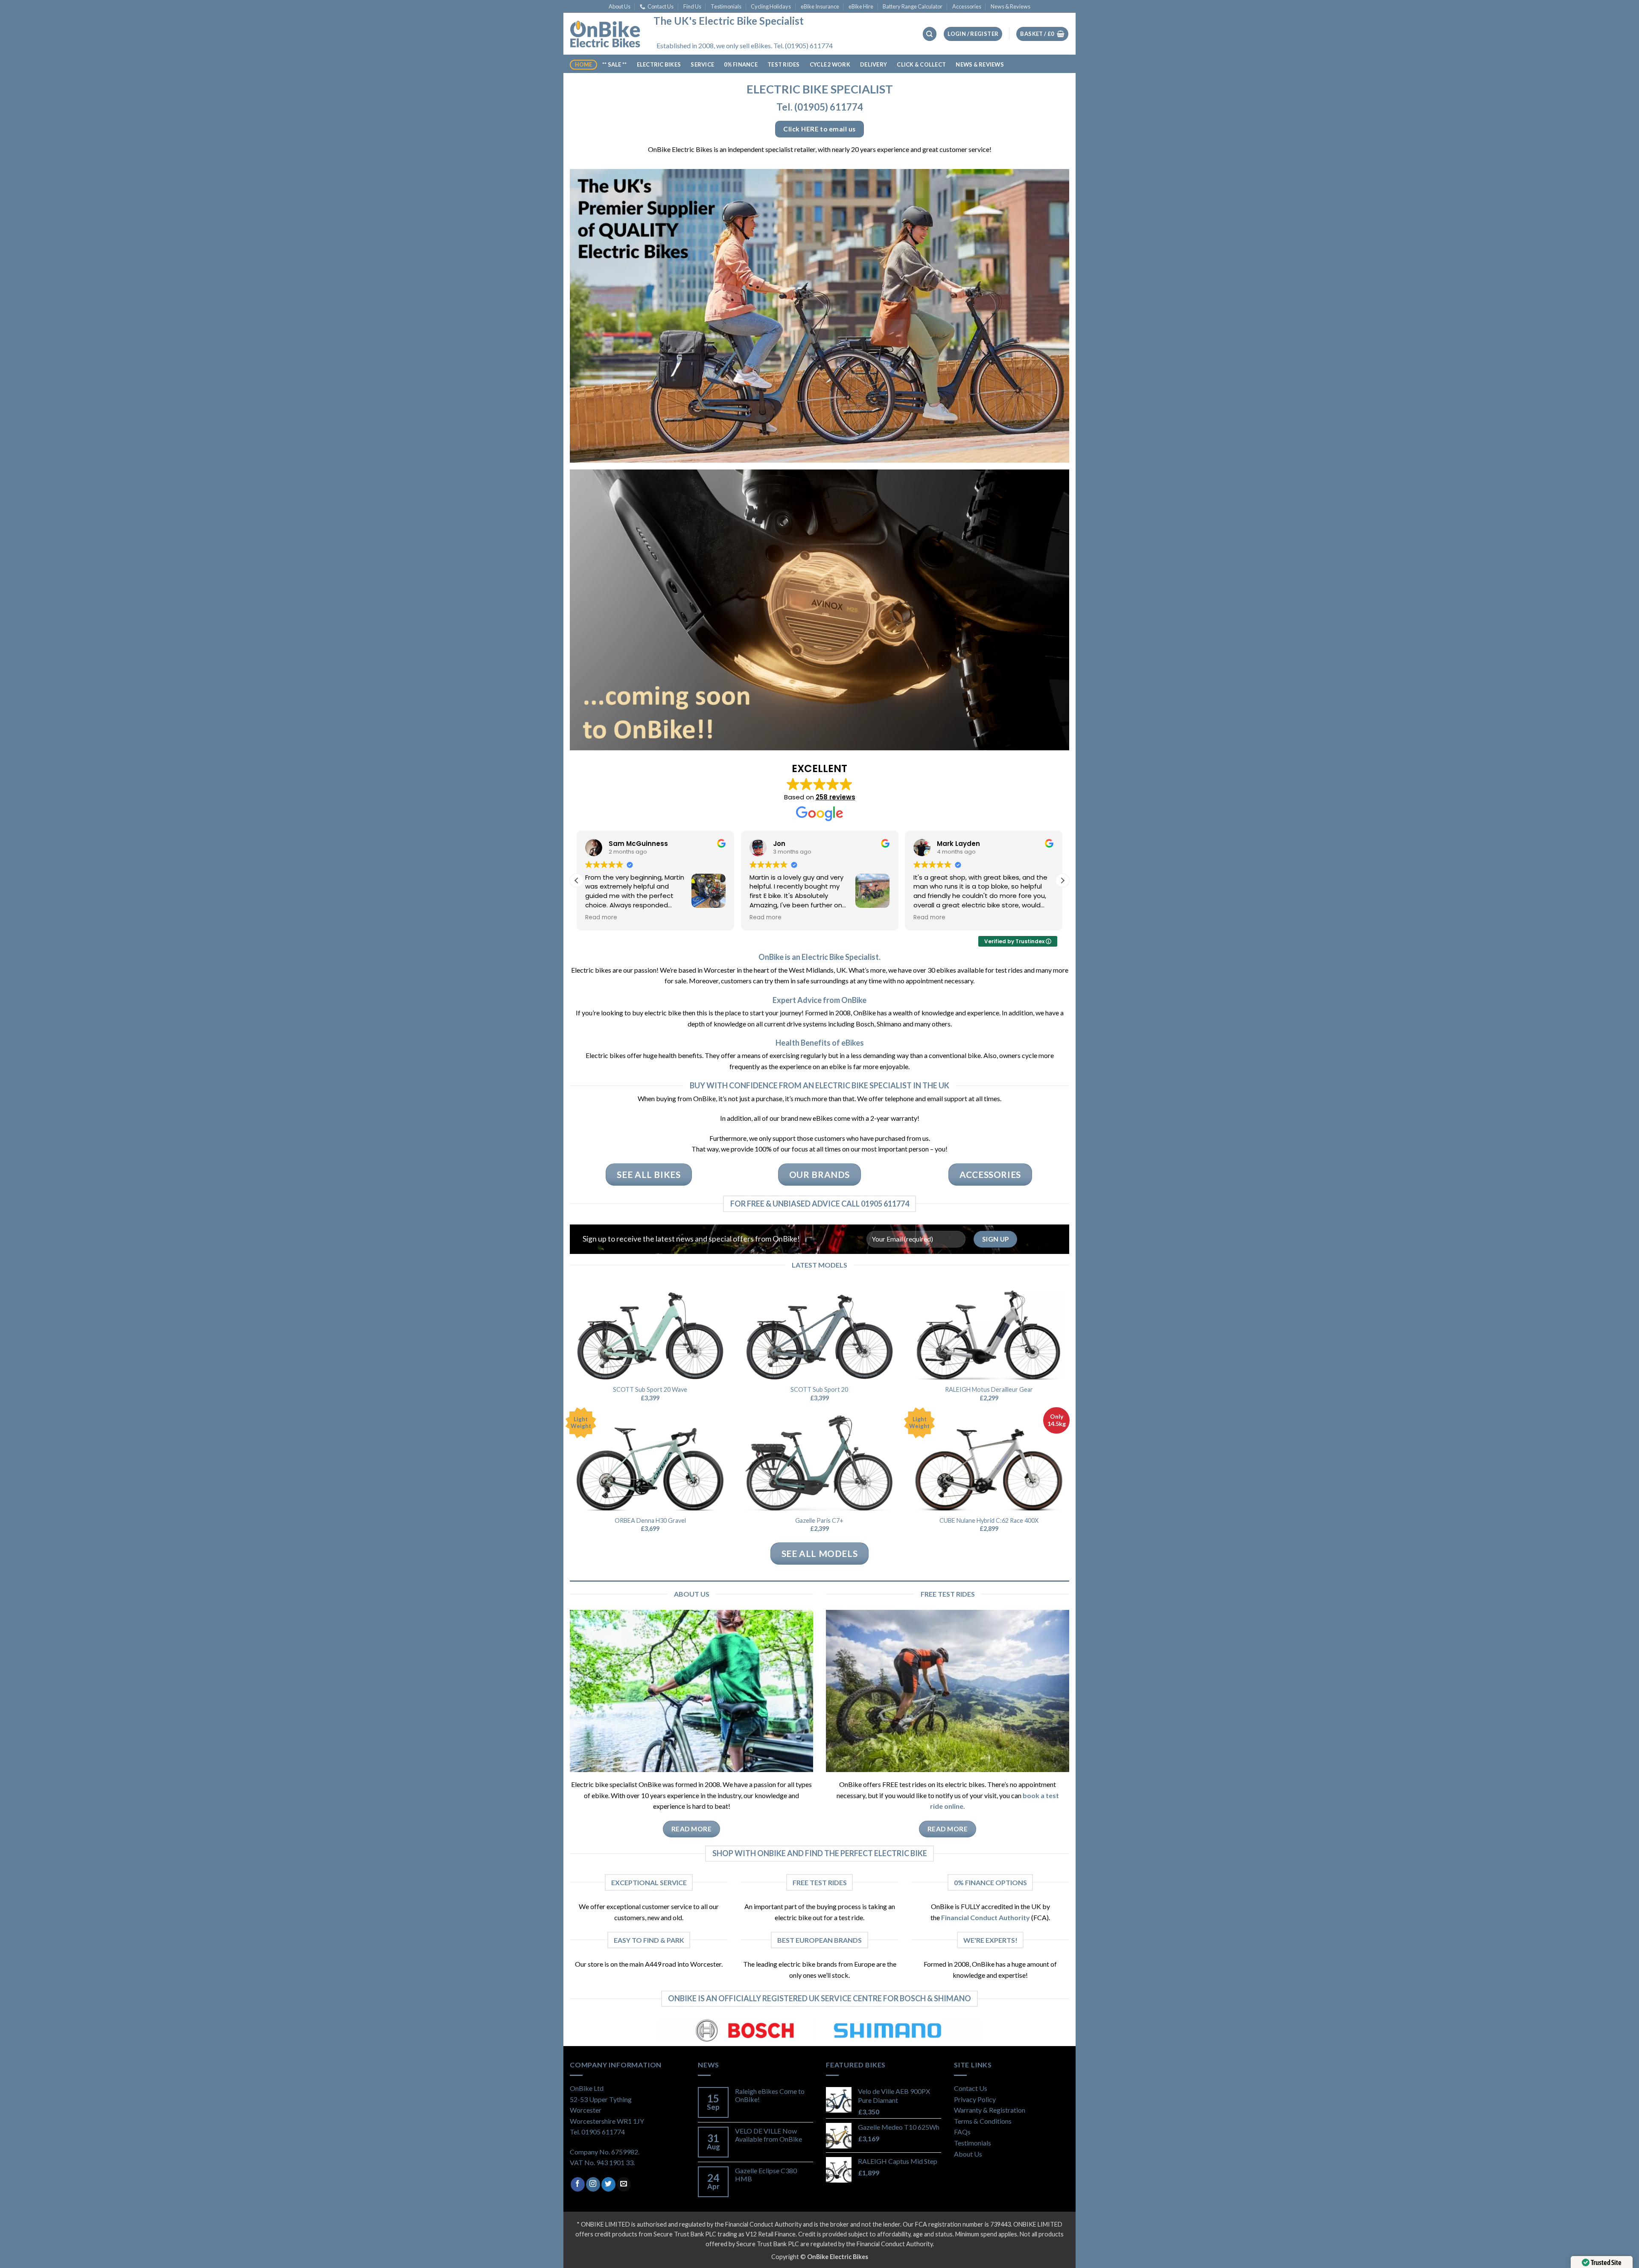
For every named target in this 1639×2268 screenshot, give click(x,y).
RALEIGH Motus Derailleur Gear (989, 1389)
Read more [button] (601, 918)
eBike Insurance (820, 6)
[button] (973, 34)
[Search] (930, 34)
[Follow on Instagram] (593, 2184)
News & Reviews (1011, 6)
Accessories (967, 6)
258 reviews (836, 797)
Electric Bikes (659, 64)
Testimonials (726, 6)
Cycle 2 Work (830, 64)
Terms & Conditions (983, 2121)
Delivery (873, 64)
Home (584, 64)
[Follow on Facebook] (578, 2184)
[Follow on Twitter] (608, 2184)
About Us (620, 6)
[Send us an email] (624, 2184)
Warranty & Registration (990, 2110)
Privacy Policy (975, 2099)
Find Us (692, 6)
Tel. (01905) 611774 (820, 107)
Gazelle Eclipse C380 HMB (766, 2175)
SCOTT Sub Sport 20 (819, 1389)
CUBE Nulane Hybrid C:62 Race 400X (989, 1520)
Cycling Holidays (771, 6)
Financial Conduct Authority (986, 1917)
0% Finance (741, 64)
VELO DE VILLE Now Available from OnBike (768, 2135)
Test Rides (784, 64)
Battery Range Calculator (913, 6)
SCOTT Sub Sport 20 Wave (650, 1389)
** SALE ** (615, 64)
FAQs (962, 2132)
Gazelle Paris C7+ (819, 1520)
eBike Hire (861, 6)
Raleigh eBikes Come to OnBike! (770, 2095)
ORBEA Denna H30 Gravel (650, 1520)
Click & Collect (921, 64)
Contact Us (661, 6)
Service (702, 64)
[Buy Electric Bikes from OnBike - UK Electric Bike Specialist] (605, 34)
